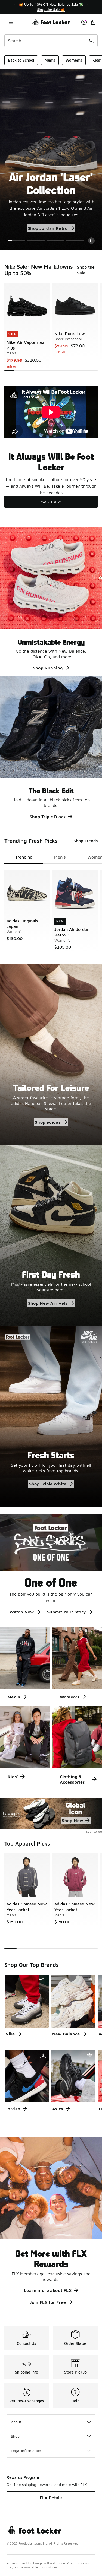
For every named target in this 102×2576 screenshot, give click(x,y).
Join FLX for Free (48, 2302)
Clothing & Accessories (72, 1779)
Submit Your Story (67, 1612)
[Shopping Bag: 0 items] (93, 22)
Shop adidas (48, 1122)
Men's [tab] (60, 857)
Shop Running (48, 668)
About (16, 2422)
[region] (51, 7)
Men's (50, 60)
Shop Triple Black (48, 817)
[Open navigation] (11, 22)
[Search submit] (91, 41)
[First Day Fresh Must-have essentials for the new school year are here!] (51, 1236)
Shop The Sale (29, 216)
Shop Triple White (48, 1484)
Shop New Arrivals (48, 1303)
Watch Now (22, 1612)
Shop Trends (86, 841)
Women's (74, 60)
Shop (15, 2436)
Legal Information (26, 2450)
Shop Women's (30, 228)
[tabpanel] (51, 327)
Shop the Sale (86, 270)
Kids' (13, 1777)
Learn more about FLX (48, 2290)
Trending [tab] (24, 857)
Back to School (21, 60)
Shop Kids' (70, 228)
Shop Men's (69, 216)
